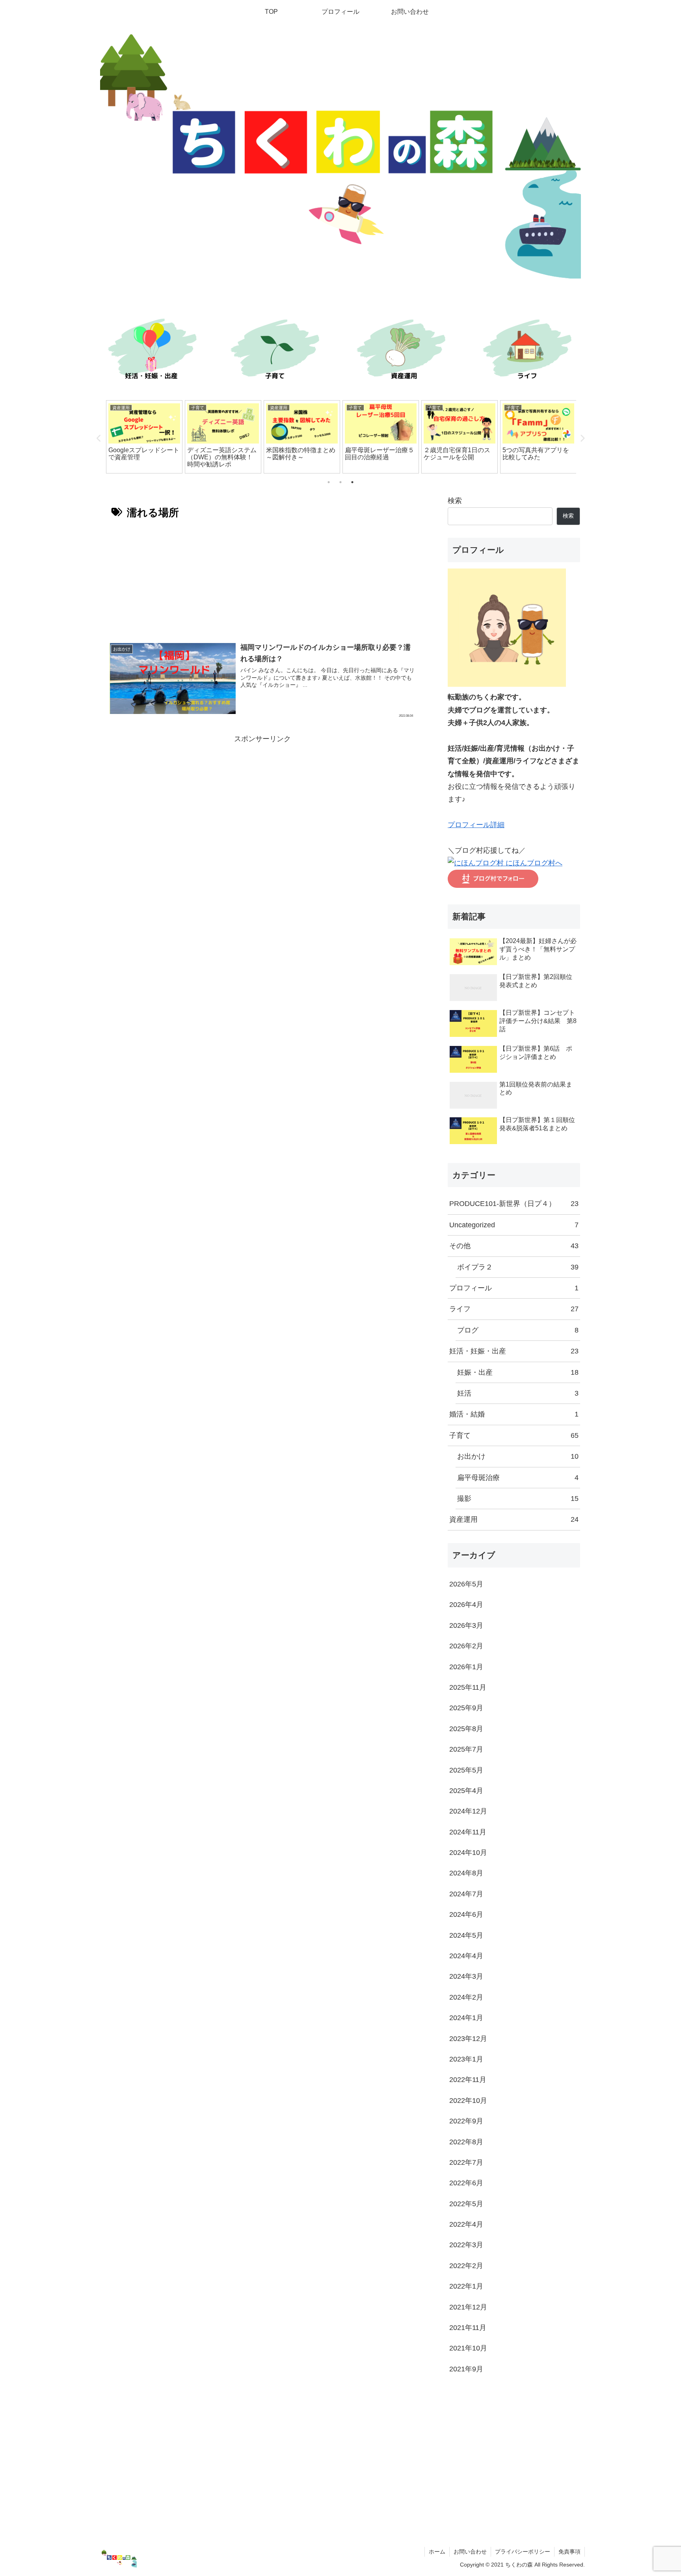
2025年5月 (466, 1770)
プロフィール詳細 (476, 825)
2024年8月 (466, 1873)
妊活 (518, 1393)
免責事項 (569, 2552)
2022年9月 (466, 2121)
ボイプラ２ (518, 1267)
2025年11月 (468, 1687)
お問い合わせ (470, 2552)
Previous (99, 438)
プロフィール (514, 1288)
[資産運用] (404, 351)
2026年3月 (466, 1625)
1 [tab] (329, 482)
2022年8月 (466, 2142)
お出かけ (518, 1456)
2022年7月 (466, 2162)
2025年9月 (466, 1708)
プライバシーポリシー (523, 2552)
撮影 (518, 1499)
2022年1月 (466, 2286)
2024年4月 (466, 1956)
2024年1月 (466, 2018)
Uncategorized (514, 1225)
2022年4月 (466, 2224)
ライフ (514, 1309)
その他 (514, 1246)
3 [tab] (352, 482)
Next (582, 438)
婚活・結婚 (514, 1414)
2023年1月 (466, 2059)
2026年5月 (466, 1584)
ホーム (437, 2552)
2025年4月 (466, 1791)
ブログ (518, 1330)
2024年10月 (468, 1853)
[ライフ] (530, 351)
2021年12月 (468, 2307)
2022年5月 (466, 2204)
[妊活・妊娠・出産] (151, 351)
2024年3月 (466, 1976)
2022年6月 (466, 2183)
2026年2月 (466, 1646)
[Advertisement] (262, 578)
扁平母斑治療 (518, 1478)
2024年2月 (466, 1997)
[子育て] (277, 351)
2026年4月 (466, 1605)
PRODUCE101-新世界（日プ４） (514, 1204)
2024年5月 (466, 1935)
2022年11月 (468, 2080)
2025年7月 (466, 1749)
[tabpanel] (144, 437)
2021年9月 (466, 2369)
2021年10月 (468, 2348)
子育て (514, 1435)
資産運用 (514, 1519)
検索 (455, 501)
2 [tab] (340, 482)
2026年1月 (466, 1667)
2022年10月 (468, 2101)
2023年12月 (468, 2039)
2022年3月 (466, 2245)
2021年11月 (468, 2328)
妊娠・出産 (518, 1372)
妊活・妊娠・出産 (514, 1351)
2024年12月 (468, 1811)
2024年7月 (466, 1894)
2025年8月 (466, 1729)
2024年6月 (466, 1914)
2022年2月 (466, 2266)
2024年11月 (468, 1832)
